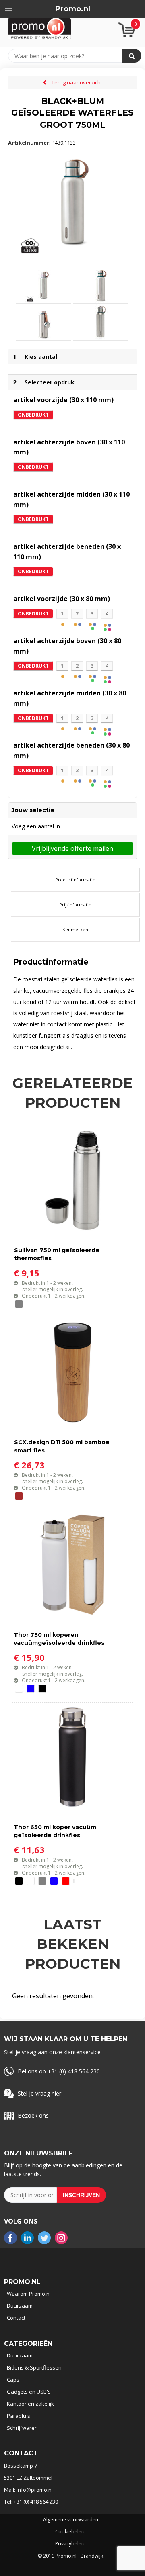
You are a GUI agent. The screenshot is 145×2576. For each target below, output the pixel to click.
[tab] (75, 880)
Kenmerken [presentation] (75, 929)
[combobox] (69, 56)
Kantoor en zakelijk (30, 2404)
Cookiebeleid (70, 2532)
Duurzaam (20, 2306)
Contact (16, 2318)
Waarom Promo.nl (29, 2294)
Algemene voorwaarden (71, 2520)
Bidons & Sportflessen (34, 2367)
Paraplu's (19, 2416)
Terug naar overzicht (77, 82)
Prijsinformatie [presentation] (75, 905)
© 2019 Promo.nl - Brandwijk (70, 2556)
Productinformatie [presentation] (75, 880)
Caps (13, 2380)
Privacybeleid (70, 2544)
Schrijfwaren (22, 2428)
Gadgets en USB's (29, 2392)
